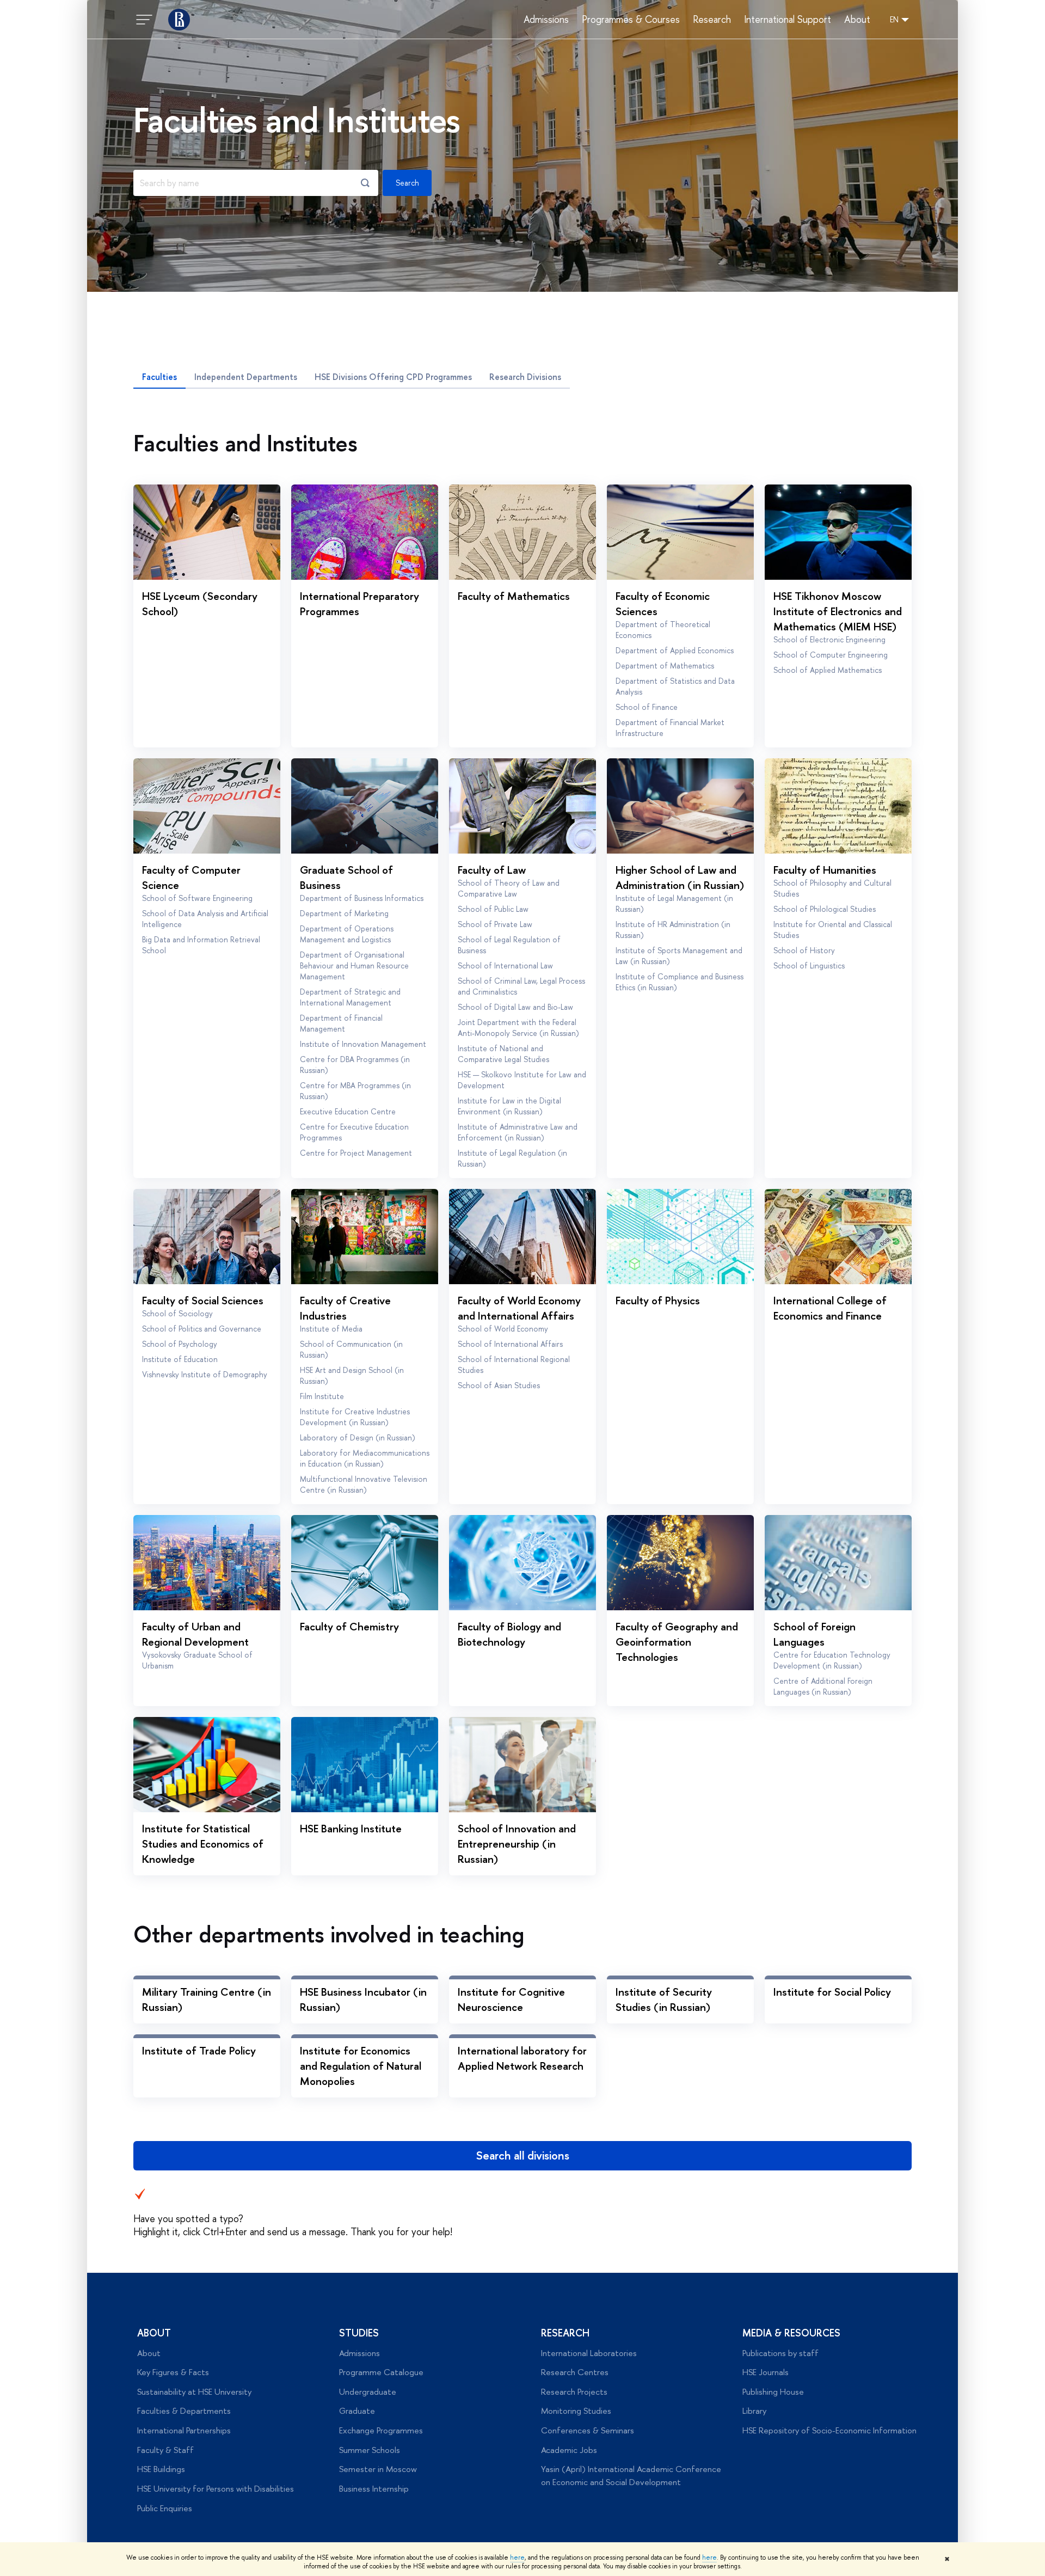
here (517, 2557)
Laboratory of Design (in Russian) (358, 1437)
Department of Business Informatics (362, 898)
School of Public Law (493, 909)
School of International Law (505, 965)
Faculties (159, 377)
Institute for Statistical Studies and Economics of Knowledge (203, 1844)
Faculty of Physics (658, 1300)
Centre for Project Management (356, 1153)
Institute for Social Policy (832, 1992)
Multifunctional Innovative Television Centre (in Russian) (364, 1484)
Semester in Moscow (378, 2469)
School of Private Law (495, 924)
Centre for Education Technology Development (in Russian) (832, 1660)
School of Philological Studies (825, 909)
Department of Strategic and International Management (350, 997)
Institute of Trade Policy (199, 2050)
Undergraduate (368, 2392)
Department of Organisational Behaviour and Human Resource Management (354, 965)
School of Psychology (180, 1344)
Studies (359, 2333)
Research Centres (575, 2372)
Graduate (357, 2411)
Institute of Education (180, 1359)
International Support (788, 20)
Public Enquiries (165, 2508)
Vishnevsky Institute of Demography (205, 1374)
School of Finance (647, 707)
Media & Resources (791, 2333)
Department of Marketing (344, 913)
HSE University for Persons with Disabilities (216, 2489)
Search (407, 183)
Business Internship (374, 2489)
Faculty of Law (492, 870)
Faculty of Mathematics (514, 596)
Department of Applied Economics (675, 650)
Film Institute (322, 1396)
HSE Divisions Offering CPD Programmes (393, 377)
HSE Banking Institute (351, 1828)
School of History (804, 950)
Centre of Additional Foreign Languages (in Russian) (823, 1686)
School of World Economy (503, 1329)
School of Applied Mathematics (828, 670)
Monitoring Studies (576, 2411)
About (857, 20)
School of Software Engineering (197, 898)
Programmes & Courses (631, 20)
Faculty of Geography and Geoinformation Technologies (677, 1642)
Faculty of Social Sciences (203, 1300)
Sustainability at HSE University (194, 2392)
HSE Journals (766, 2372)
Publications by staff (780, 2353)
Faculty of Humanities (825, 870)
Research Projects (574, 2392)
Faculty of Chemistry (349, 1626)
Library (754, 2411)
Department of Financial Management (341, 1023)
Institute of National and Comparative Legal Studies (503, 1054)
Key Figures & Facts (173, 2372)
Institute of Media (331, 1329)
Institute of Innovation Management (363, 1044)
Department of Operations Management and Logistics (347, 934)
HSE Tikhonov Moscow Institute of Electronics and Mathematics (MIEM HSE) (838, 611)
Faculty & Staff (165, 2450)
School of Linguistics (809, 965)
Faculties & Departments (184, 2411)
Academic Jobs (569, 2450)
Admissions (546, 20)
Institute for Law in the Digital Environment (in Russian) (509, 1106)
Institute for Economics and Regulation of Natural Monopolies (361, 2066)
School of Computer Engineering (831, 655)
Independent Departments (246, 377)
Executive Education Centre (348, 1111)
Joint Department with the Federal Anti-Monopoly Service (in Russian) (518, 1028)
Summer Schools (370, 2450)
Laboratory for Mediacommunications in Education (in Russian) (365, 1458)
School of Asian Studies (499, 1385)
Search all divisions (523, 2155)
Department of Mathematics (665, 666)
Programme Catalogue (381, 2372)
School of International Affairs (510, 1344)
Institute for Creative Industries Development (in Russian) (355, 1417)
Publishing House (773, 2392)
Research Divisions (525, 377)
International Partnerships (184, 2430)
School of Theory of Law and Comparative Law (509, 888)
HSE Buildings (161, 2469)
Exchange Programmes (381, 2430)
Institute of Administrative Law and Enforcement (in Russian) (518, 1132)
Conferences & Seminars (588, 2430)
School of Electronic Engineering (829, 639)
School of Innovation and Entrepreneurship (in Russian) (517, 1844)
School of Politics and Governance (202, 1329)
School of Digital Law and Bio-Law (515, 1007)
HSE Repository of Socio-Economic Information (829, 2430)
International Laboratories (589, 2353)
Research (712, 20)
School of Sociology (177, 1313)
